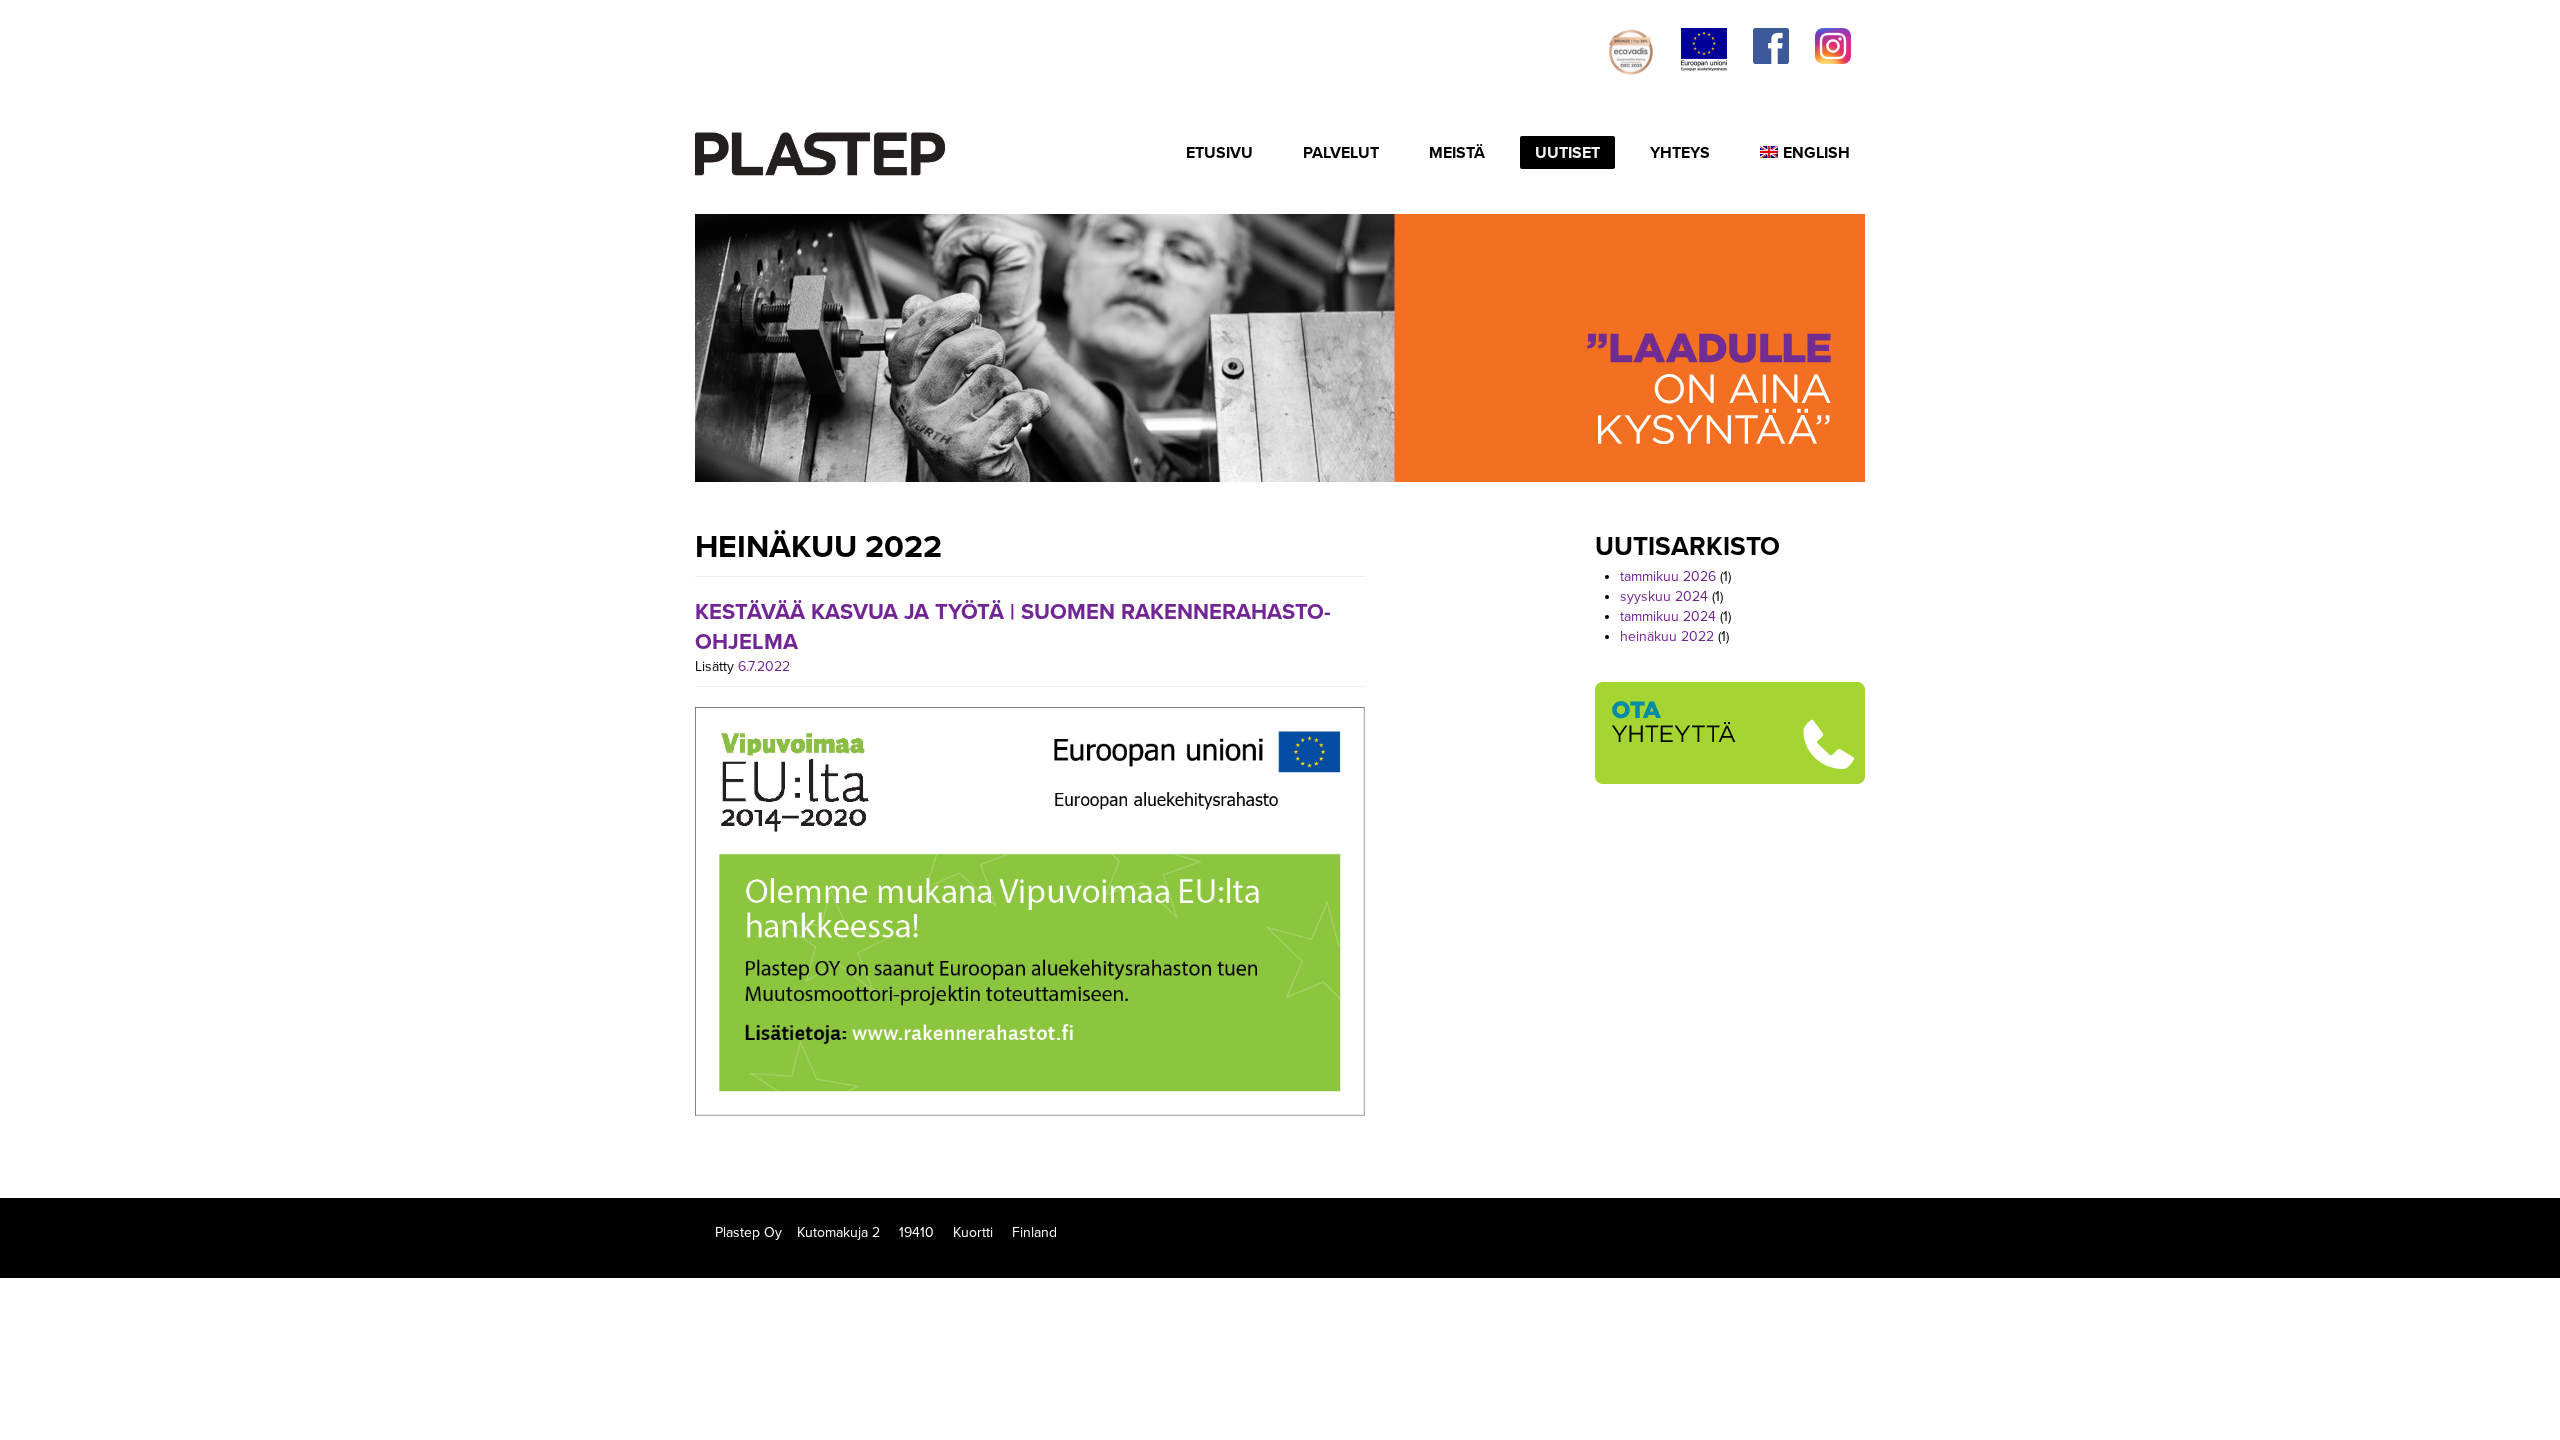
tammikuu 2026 (1668, 576)
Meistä (1457, 153)
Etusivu (1219, 153)
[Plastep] (820, 151)
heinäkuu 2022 (1667, 636)
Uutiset (1567, 153)
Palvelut (1341, 153)
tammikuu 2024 (1668, 616)
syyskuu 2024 (1664, 596)
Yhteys (1680, 153)
